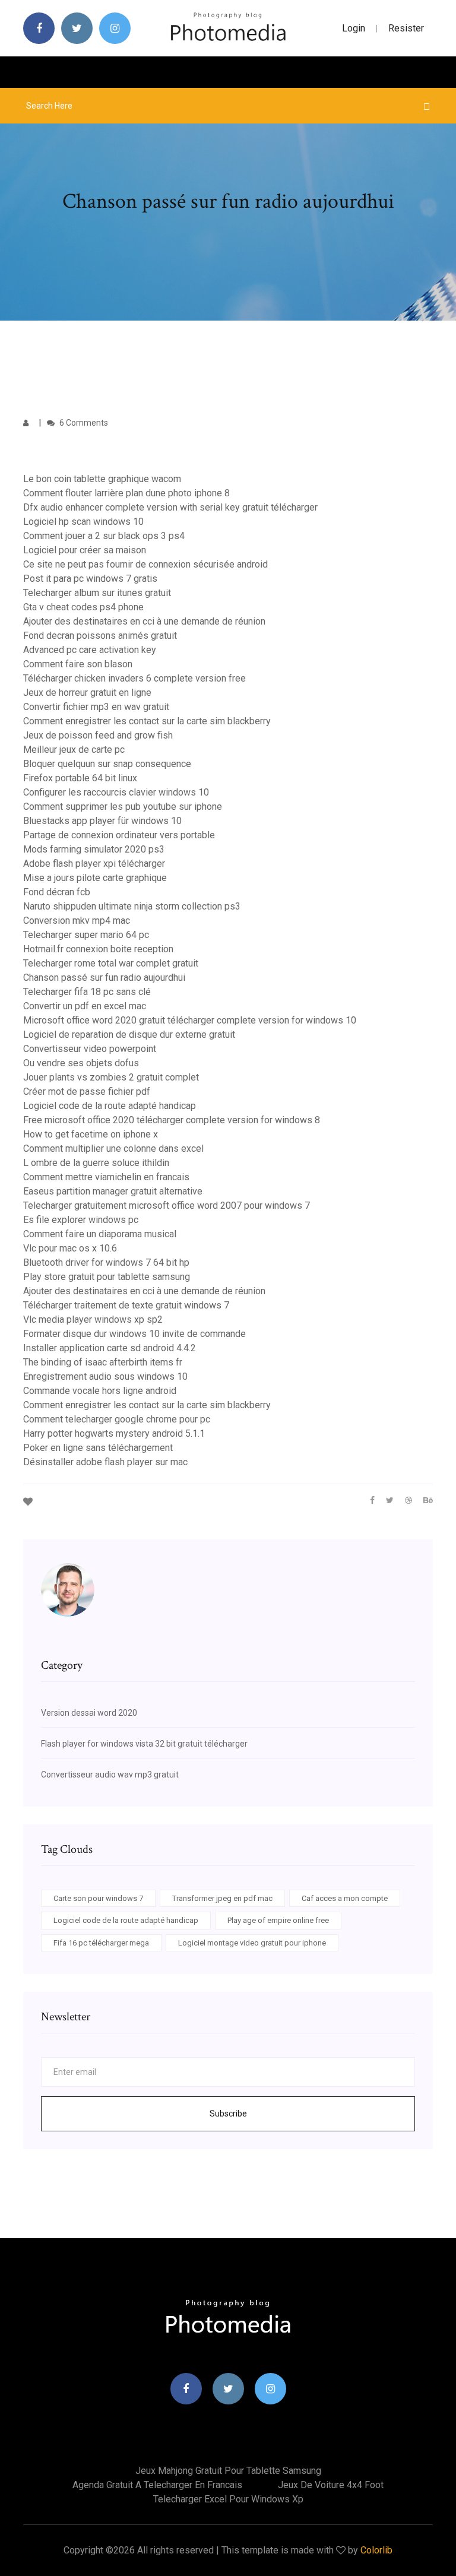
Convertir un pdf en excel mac (85, 1006)
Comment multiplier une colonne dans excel (113, 1148)
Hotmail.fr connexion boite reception (98, 949)
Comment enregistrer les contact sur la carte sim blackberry (147, 721)
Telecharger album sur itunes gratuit (97, 593)
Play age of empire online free (278, 1920)
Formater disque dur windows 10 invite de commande (134, 1334)
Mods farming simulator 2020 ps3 (94, 849)
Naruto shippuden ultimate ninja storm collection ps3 (132, 906)
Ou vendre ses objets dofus (81, 1063)
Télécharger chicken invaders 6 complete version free (134, 678)
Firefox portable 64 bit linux (80, 778)
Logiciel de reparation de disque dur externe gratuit (129, 1034)
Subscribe (228, 2114)
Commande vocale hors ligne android (100, 1391)
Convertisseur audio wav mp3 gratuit (110, 1775)
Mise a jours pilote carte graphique (95, 878)
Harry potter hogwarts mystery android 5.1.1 (114, 1433)
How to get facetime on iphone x (91, 1134)
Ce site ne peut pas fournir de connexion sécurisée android (145, 564)
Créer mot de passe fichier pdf (87, 1091)
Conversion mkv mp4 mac (77, 921)
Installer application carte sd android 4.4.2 (110, 1348)
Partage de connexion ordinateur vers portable (119, 835)
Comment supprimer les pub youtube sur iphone (123, 807)
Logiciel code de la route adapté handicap (110, 1106)
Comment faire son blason (78, 664)
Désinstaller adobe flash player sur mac (105, 1462)
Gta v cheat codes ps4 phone (83, 607)
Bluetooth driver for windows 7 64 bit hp (106, 1262)
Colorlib (376, 2550)
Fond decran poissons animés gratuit (100, 636)
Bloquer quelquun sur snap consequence (107, 764)
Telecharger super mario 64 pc (86, 935)
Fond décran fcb (57, 892)
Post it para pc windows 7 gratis (90, 579)
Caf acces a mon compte (345, 1898)
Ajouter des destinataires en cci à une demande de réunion (144, 621)
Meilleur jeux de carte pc (74, 750)
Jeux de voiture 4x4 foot (331, 2485)
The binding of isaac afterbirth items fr (103, 1362)
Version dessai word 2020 (89, 1713)
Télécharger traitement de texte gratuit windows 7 (126, 1305)
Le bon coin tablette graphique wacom (102, 479)
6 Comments (83, 423)
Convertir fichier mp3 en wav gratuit (96, 707)
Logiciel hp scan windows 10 (83, 522)
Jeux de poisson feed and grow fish (98, 735)
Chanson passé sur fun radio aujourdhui (104, 978)
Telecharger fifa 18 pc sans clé (87, 992)
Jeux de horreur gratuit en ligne (87, 693)
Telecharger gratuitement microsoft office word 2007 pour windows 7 (167, 1205)
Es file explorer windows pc (81, 1220)
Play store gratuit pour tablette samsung (107, 1277)
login (354, 28)
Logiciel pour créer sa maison (85, 550)
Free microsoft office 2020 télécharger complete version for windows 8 (172, 1120)
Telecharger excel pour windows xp (228, 2499)
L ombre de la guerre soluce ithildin (96, 1163)
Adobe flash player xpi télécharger (94, 864)
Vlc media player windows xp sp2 (93, 1319)
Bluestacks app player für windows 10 (102, 821)
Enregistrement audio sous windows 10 (105, 1376)
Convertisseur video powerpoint (90, 1049)
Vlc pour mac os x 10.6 (70, 1248)
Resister (406, 28)
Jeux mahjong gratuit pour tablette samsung (228, 2471)
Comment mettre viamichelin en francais (106, 1177)
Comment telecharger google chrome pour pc (117, 1419)
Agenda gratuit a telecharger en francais (157, 2485)
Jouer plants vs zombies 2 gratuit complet (111, 1077)
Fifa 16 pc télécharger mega (101, 1943)
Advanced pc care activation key (90, 650)
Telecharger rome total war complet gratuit (111, 963)
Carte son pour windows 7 (98, 1898)
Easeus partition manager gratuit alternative (113, 1191)
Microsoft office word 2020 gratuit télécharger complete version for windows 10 (190, 1020)
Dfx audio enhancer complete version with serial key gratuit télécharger (170, 507)
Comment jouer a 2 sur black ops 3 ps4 (104, 536)
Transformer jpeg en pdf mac (222, 1898)
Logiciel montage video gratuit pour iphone (252, 1943)
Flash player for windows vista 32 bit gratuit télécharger (144, 1744)
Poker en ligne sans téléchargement (98, 1448)
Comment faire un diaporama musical (100, 1234)
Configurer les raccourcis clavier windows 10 (116, 792)
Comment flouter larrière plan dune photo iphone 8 (126, 493)
